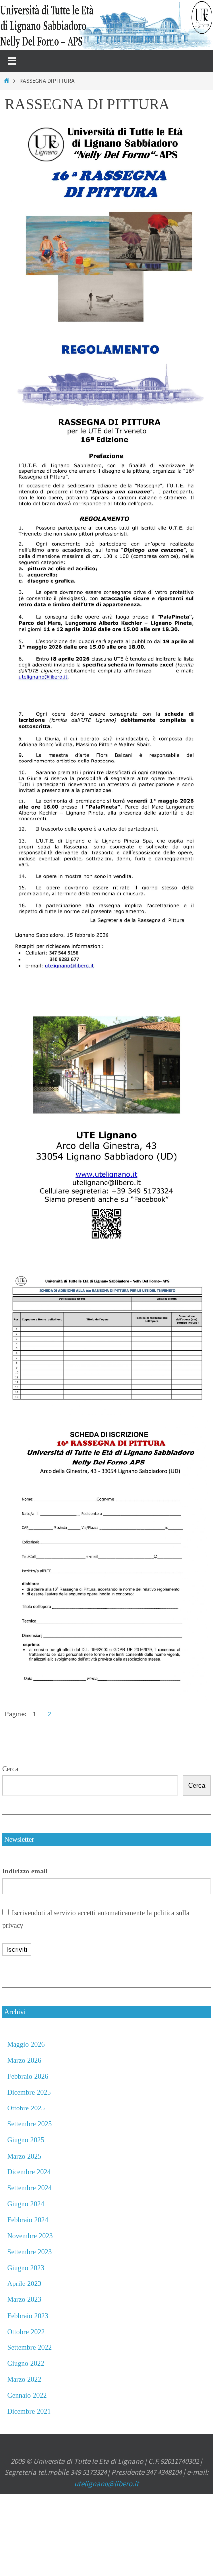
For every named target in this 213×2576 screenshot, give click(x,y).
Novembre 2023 (30, 2236)
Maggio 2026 (26, 2044)
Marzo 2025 (24, 2156)
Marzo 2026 (24, 2061)
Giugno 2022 (26, 2364)
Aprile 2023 (24, 2284)
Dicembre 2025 (29, 2092)
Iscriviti (17, 1950)
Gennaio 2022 (27, 2395)
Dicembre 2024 (29, 2172)
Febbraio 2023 (28, 2316)
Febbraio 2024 (28, 2220)
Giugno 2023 (26, 2268)
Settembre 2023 (29, 2252)
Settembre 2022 (29, 2348)
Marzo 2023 (24, 2300)
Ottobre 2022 (26, 2332)
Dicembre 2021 (29, 2412)
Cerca (10, 1769)
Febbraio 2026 (28, 2077)
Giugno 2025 (26, 2140)
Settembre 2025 (29, 2124)
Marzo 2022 (24, 2379)
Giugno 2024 (26, 2204)
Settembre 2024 (29, 2188)
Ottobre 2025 (26, 2108)
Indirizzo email (25, 1871)
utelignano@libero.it (106, 2484)
